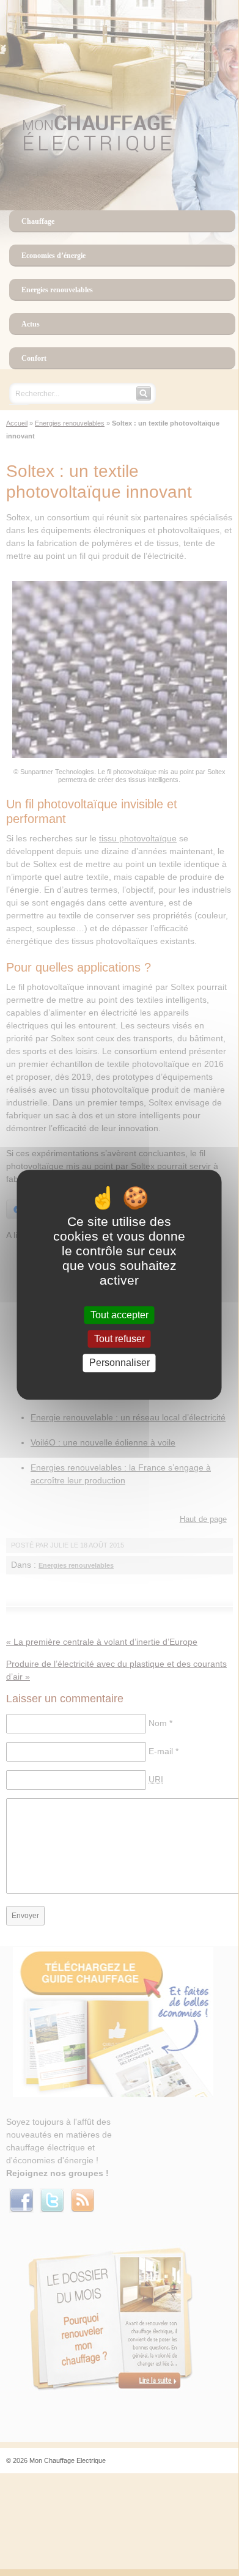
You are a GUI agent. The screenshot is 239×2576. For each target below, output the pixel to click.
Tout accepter (119, 1315)
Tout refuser (119, 1339)
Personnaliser (119, 1363)
